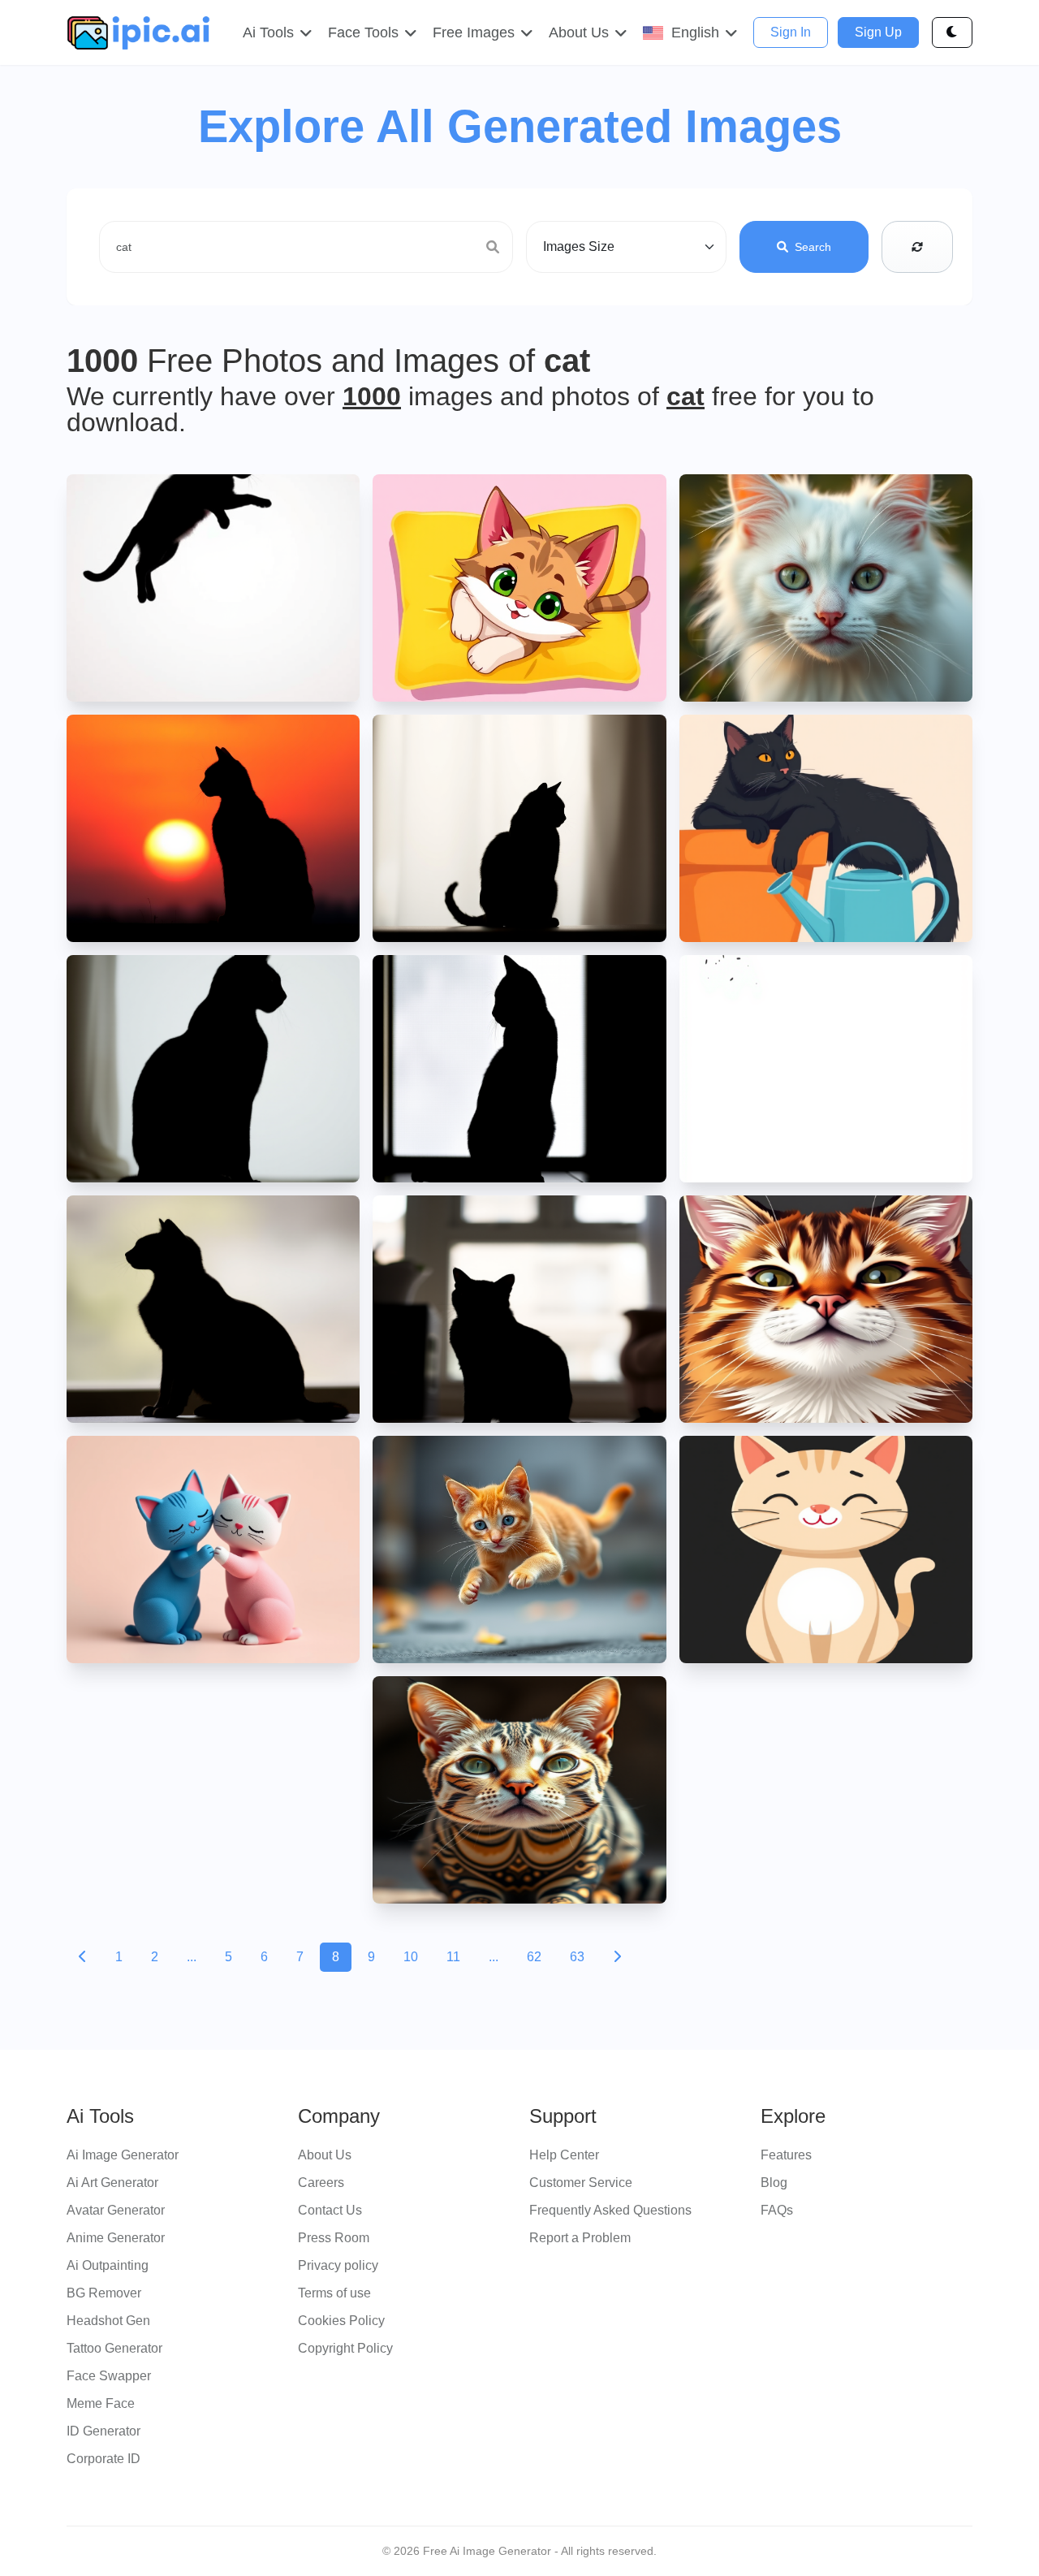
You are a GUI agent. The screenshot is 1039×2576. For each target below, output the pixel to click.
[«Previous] (83, 1957)
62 (534, 1957)
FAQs (777, 2210)
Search (813, 247)
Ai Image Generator (123, 2155)
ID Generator (103, 2431)
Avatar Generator (116, 2210)
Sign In (791, 32)
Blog (774, 2183)
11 (453, 1957)
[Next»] (617, 1957)
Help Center (564, 2155)
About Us (325, 2155)
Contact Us (330, 2210)
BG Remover (104, 2293)
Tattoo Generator (114, 2348)
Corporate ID (103, 2459)
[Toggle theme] (952, 32)
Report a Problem (580, 2238)
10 (411, 1957)
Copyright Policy (345, 2348)
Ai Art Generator (112, 2183)
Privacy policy (338, 2265)
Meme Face (101, 2403)
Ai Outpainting (108, 2265)
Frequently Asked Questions (610, 2210)
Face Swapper (109, 2376)
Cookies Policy (341, 2321)
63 (577, 1957)
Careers (321, 2183)
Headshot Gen (108, 2321)
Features (786, 2155)
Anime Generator (116, 2238)
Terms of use (334, 2293)
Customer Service (581, 2183)
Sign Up (878, 32)
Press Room (334, 2238)
